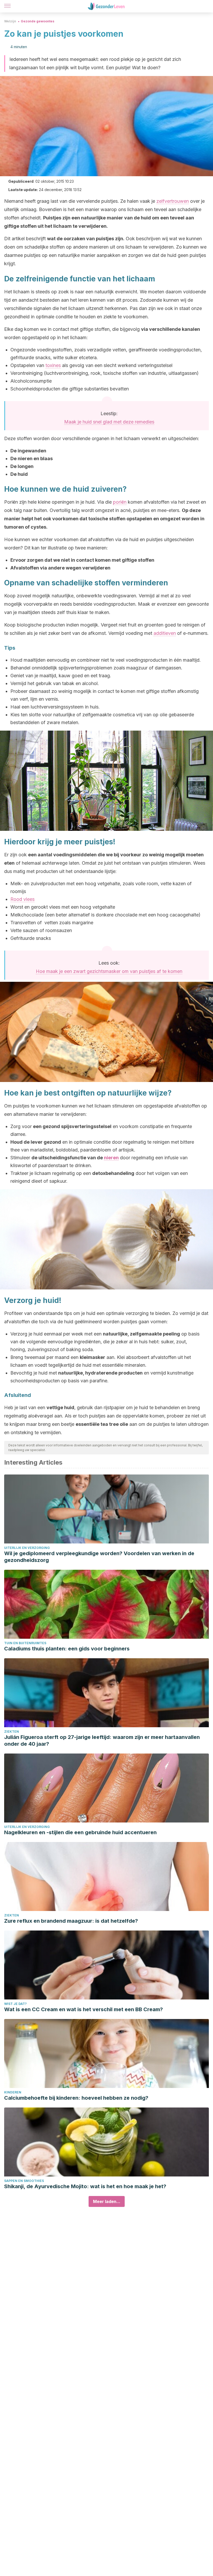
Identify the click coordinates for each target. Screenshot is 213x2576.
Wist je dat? (15, 2004)
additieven (165, 633)
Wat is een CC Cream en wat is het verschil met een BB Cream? (84, 2009)
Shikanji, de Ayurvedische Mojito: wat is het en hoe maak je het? (85, 2186)
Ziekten (12, 1732)
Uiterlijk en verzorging (27, 1548)
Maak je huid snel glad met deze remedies (109, 422)
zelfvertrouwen (173, 201)
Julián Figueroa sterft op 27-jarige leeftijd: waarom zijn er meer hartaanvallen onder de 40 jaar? (102, 1740)
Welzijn (10, 21)
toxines (53, 365)
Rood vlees (22, 899)
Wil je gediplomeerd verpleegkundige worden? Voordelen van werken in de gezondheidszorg (99, 1557)
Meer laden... (107, 2201)
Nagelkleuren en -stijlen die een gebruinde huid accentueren (80, 1832)
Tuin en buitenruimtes (25, 1643)
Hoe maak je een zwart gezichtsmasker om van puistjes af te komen (109, 971)
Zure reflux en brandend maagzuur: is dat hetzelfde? (71, 1921)
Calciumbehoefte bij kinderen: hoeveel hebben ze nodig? (76, 2098)
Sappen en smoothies (24, 2181)
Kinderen (13, 2092)
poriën (120, 502)
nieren (111, 1158)
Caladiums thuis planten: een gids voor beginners (67, 1649)
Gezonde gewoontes (38, 21)
